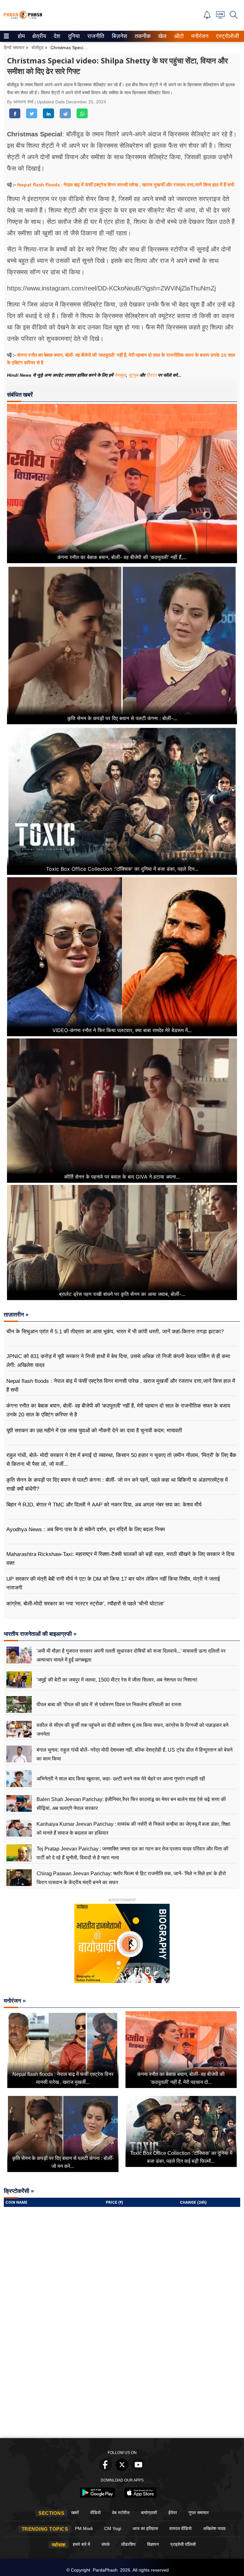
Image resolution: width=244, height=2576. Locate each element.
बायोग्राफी (149, 2513)
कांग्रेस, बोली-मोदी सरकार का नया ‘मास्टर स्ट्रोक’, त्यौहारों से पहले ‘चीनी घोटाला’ (85, 1604)
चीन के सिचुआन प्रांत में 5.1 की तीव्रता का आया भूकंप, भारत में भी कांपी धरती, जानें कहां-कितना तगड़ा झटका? (115, 1332)
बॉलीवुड (37, 48)
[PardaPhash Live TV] (220, 17)
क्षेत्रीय (38, 36)
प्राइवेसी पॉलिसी (183, 2544)
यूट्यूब (134, 375)
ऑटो (178, 36)
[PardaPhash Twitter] (122, 2469)
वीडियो (95, 2513)
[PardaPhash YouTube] (139, 2469)
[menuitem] (21, 36)
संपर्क (105, 2544)
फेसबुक (120, 375)
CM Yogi (113, 2528)
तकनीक (142, 36)
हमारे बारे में (81, 2544)
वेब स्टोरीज (121, 2513)
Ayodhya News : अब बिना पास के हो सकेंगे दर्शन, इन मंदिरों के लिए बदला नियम (86, 1529)
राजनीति (95, 36)
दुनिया (73, 36)
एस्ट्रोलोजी (226, 36)
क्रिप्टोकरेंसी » (19, 2191)
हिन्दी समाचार (14, 48)
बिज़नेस (119, 36)
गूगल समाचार (199, 2513)
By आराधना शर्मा (21, 102)
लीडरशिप (128, 2544)
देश (57, 36)
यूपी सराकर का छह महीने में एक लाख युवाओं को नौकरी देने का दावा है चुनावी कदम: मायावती (94, 1431)
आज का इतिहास (145, 2528)
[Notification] (207, 17)
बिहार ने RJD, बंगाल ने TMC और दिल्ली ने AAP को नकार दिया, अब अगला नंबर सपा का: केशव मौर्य (104, 1505)
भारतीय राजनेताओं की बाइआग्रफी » (40, 1634)
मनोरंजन (199, 36)
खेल (162, 36)
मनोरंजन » (15, 2001)
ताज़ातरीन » (16, 1315)
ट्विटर (152, 375)
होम (21, 36)
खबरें (75, 2513)
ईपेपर (173, 2513)
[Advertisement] (122, 2387)
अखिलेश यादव (214, 2528)
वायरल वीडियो (180, 2528)
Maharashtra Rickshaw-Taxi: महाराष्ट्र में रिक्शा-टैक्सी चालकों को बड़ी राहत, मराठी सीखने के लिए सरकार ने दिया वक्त (120, 1559)
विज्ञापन (153, 2544)
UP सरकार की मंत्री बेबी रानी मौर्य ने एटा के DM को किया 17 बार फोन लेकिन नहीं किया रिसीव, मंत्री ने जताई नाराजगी (113, 1583)
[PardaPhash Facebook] (105, 2469)
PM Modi (84, 2528)
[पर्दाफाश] (23, 18)
